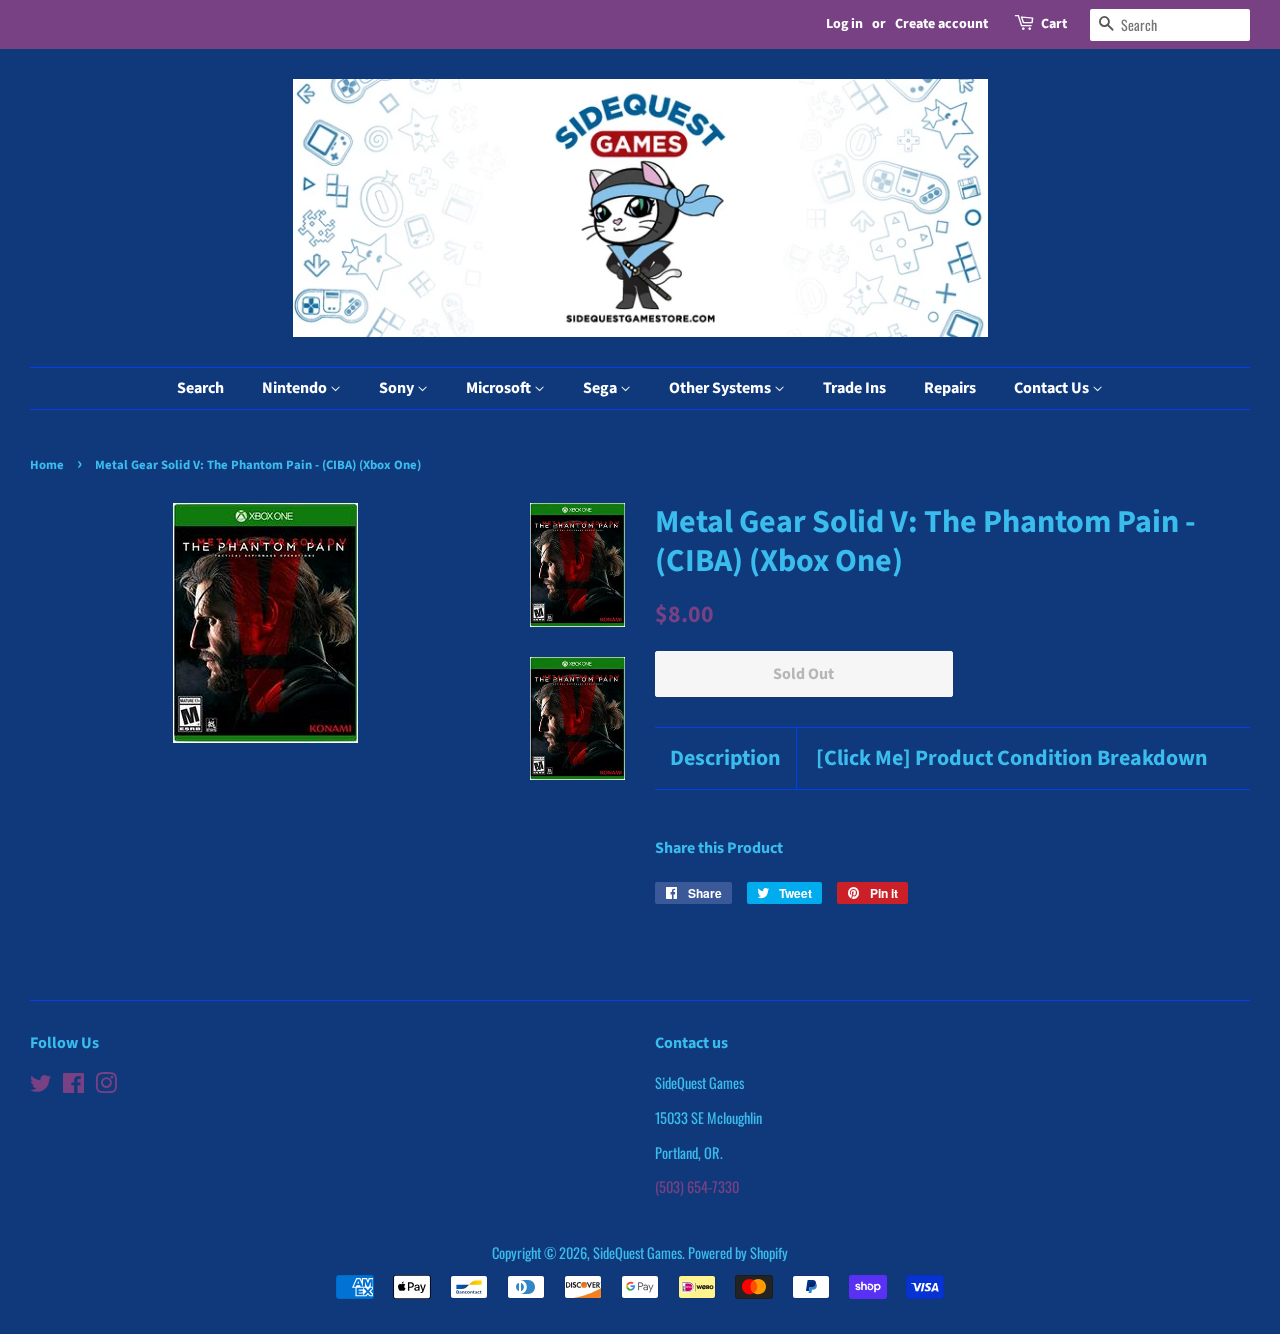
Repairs (950, 388)
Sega (601, 388)
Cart (1054, 24)
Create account (941, 24)
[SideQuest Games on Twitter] (41, 1085)
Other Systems (721, 388)
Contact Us (1053, 388)
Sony (398, 388)
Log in (844, 24)
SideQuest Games (637, 1252)
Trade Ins (854, 388)
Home (47, 465)
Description (725, 758)
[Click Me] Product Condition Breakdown (1012, 758)
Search (200, 388)
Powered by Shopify (738, 1252)
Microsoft (500, 388)
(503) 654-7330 (697, 1186)
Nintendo (296, 388)
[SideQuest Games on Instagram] (106, 1085)
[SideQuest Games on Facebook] (73, 1085)
